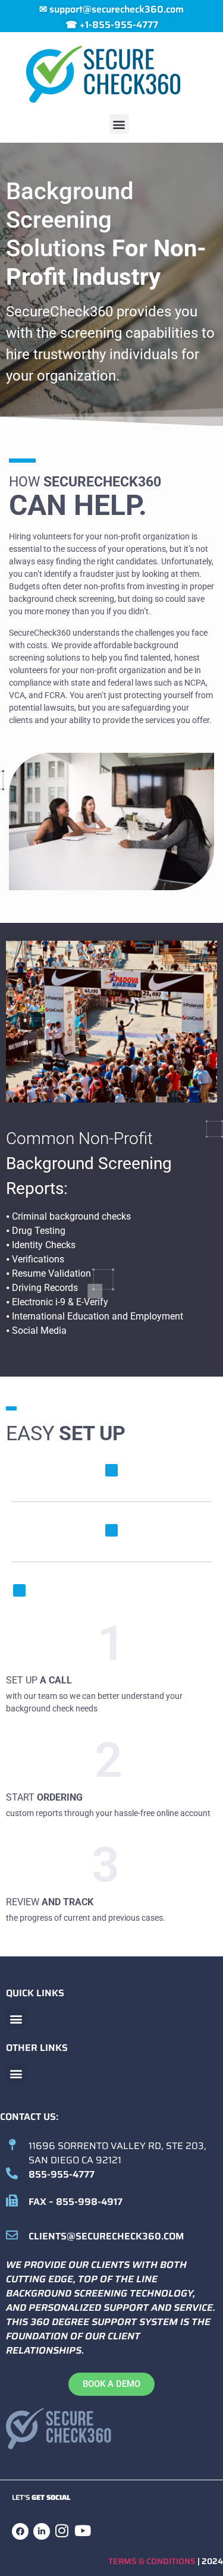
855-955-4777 (62, 2174)
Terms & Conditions (152, 2561)
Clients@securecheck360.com (106, 2236)
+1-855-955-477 (116, 25)
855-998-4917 (89, 2202)
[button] (119, 124)
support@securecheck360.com (117, 9)
